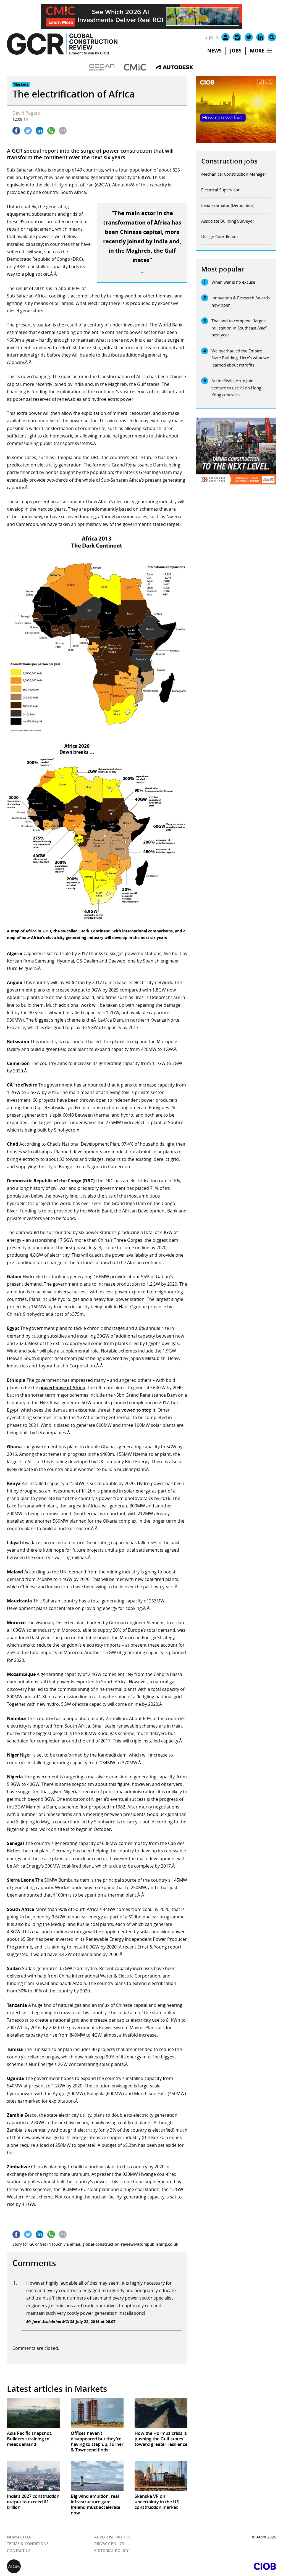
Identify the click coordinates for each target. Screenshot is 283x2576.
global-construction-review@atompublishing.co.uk (130, 2244)
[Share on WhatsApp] (51, 131)
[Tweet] (28, 131)
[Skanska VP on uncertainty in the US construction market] (161, 2476)
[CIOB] (209, 2566)
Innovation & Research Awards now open (241, 301)
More (257, 51)
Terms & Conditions (28, 2544)
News (214, 51)
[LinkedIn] (260, 37)
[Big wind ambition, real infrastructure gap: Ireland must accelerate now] (97, 2476)
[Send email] (63, 131)
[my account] (226, 37)
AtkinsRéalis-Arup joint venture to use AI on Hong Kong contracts (236, 388)
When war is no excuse (233, 282)
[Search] (272, 37)
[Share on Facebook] (16, 131)
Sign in (212, 37)
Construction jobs (229, 161)
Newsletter (19, 2537)
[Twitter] (249, 37)
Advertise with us (113, 2537)
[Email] (237, 37)
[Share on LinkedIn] (40, 131)
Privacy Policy (109, 2544)
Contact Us (19, 2550)
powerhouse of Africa (62, 1388)
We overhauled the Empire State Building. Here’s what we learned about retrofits (240, 358)
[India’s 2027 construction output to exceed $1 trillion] (33, 2476)
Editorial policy (111, 2550)
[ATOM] (74, 2566)
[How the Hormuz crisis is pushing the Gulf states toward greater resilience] (161, 2413)
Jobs (236, 51)
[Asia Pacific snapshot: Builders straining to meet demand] (33, 2413)
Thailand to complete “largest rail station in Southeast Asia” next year (239, 328)
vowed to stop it (138, 1410)
